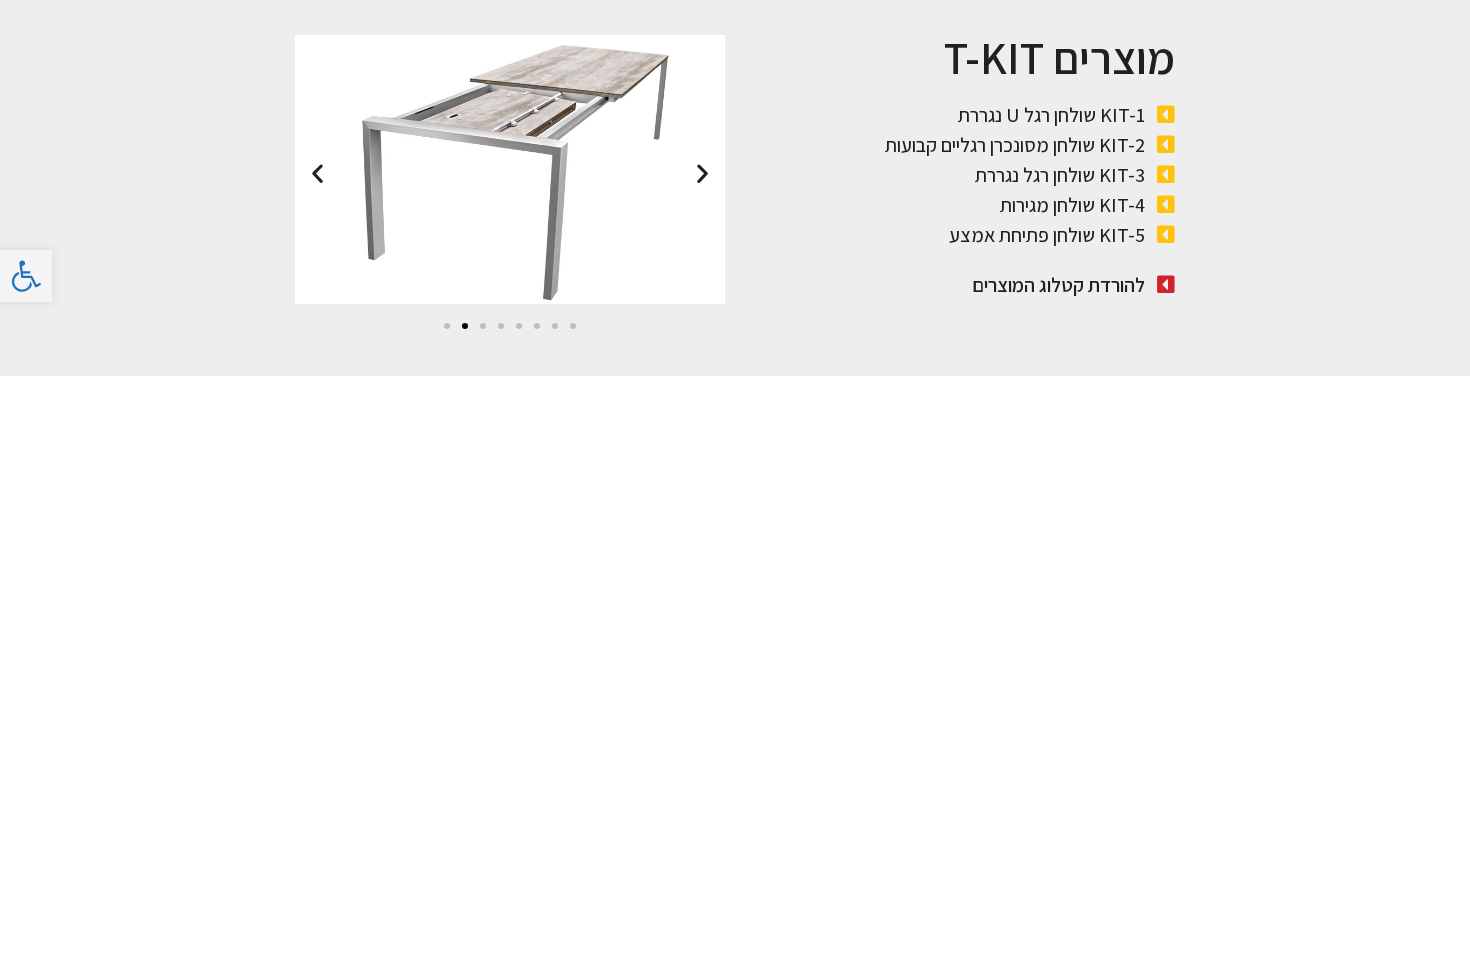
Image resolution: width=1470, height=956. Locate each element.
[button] (447, 326)
